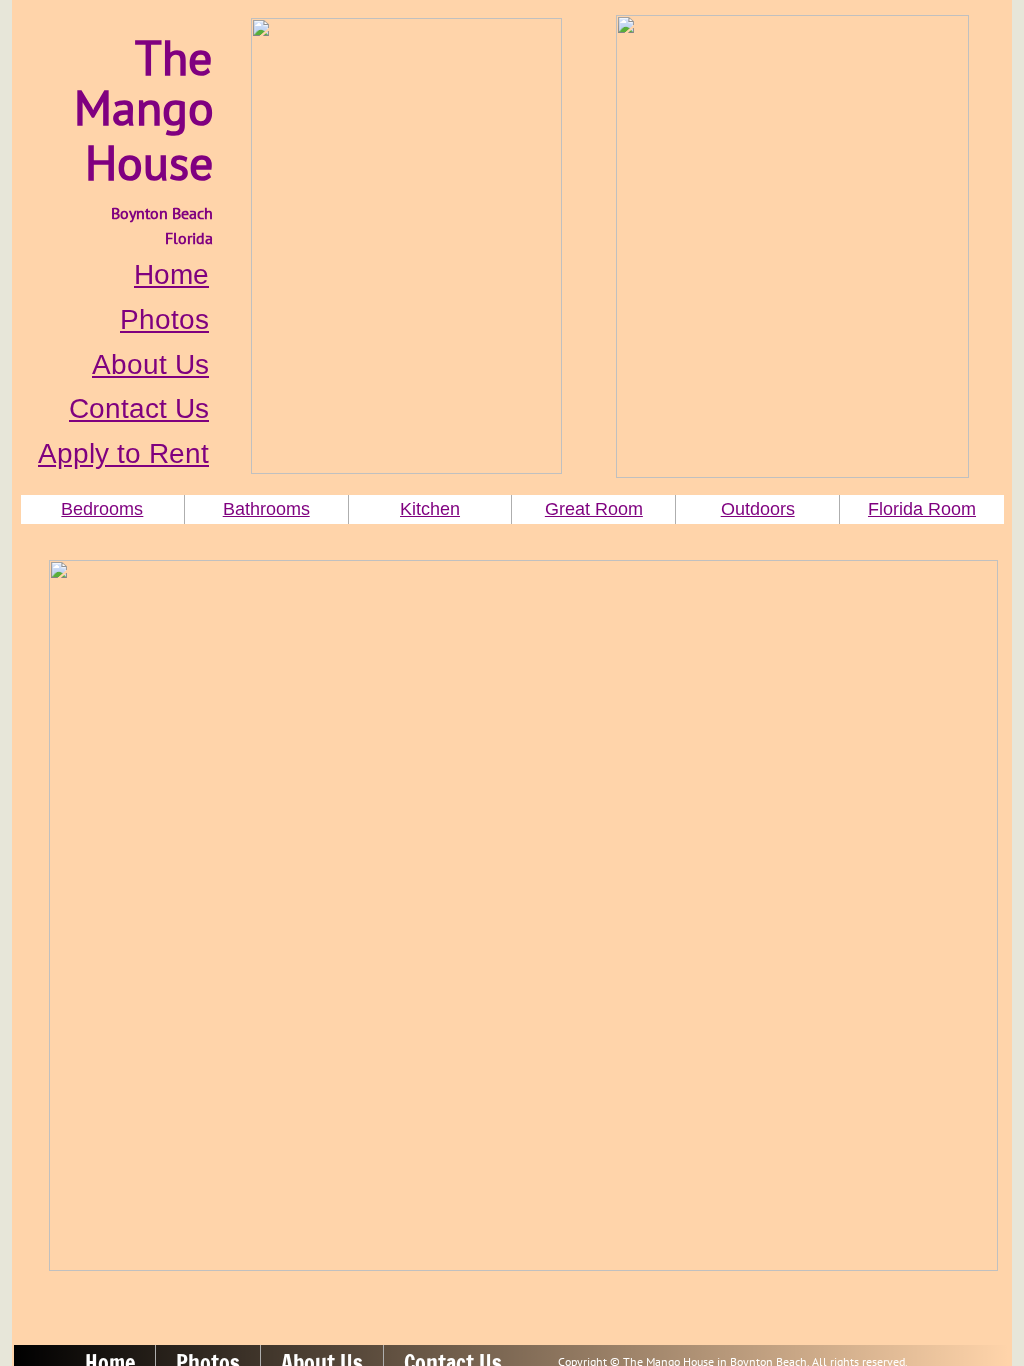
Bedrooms (102, 509)
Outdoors (758, 509)
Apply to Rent (123, 453)
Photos (164, 319)
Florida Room (922, 509)
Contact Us (139, 408)
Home (171, 274)
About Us (150, 364)
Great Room (594, 509)
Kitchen (430, 509)
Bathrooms (266, 509)
